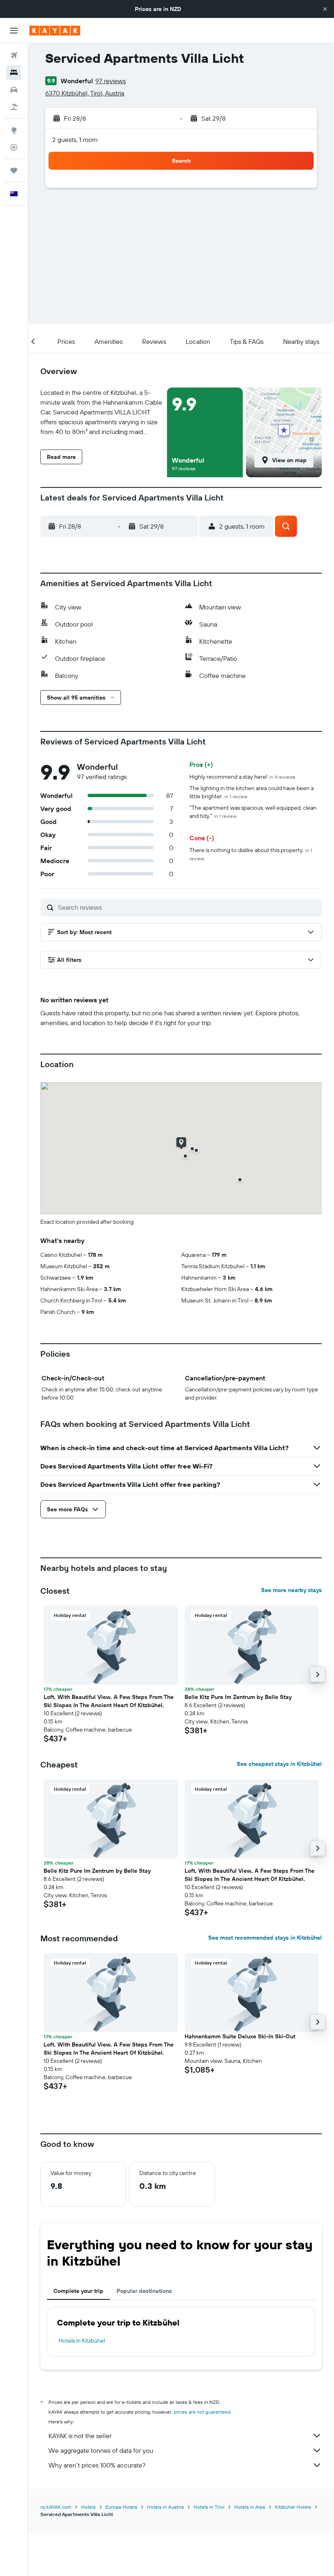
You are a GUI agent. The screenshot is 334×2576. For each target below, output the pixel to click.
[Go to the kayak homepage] (55, 31)
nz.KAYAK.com (56, 2507)
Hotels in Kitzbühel (82, 2341)
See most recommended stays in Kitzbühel (265, 1938)
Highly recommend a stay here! (242, 777)
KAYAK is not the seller (80, 2436)
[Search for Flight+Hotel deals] (14, 107)
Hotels (88, 2507)
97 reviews (111, 81)
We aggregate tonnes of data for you (101, 2450)
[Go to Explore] (14, 130)
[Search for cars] (14, 90)
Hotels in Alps (250, 2507)
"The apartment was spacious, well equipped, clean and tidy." (253, 812)
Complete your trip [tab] (78, 2291)
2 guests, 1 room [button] (75, 140)
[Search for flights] (14, 55)
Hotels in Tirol (209, 2507)
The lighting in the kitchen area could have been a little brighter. (252, 792)
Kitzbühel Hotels (293, 2507)
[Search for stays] (14, 73)
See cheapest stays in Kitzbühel (279, 1764)
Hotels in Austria (165, 2507)
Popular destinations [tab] (144, 2291)
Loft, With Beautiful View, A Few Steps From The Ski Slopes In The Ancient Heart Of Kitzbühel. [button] (109, 1701)
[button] (325, 9)
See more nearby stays (291, 1590)
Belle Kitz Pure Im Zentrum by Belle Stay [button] (238, 1697)
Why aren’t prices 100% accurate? (97, 2465)
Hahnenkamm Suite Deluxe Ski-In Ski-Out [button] (240, 2036)
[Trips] (14, 171)
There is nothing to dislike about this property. (251, 854)
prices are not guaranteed (202, 2412)
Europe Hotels (121, 2507)
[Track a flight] (14, 147)
